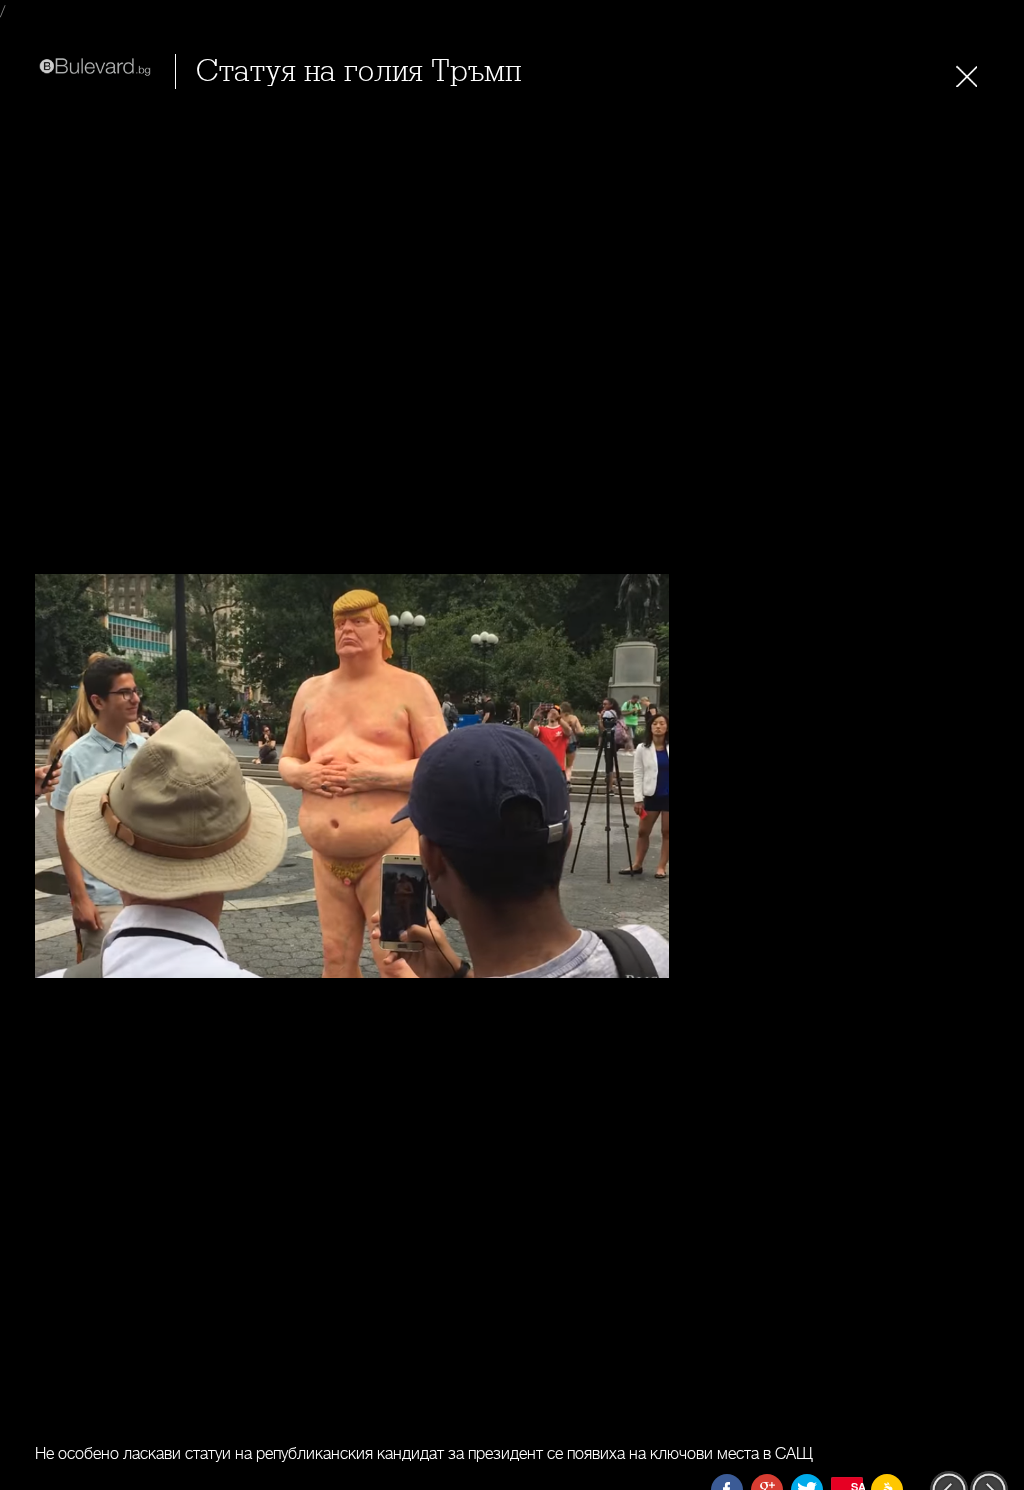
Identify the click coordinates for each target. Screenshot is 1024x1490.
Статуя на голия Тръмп (358, 71)
